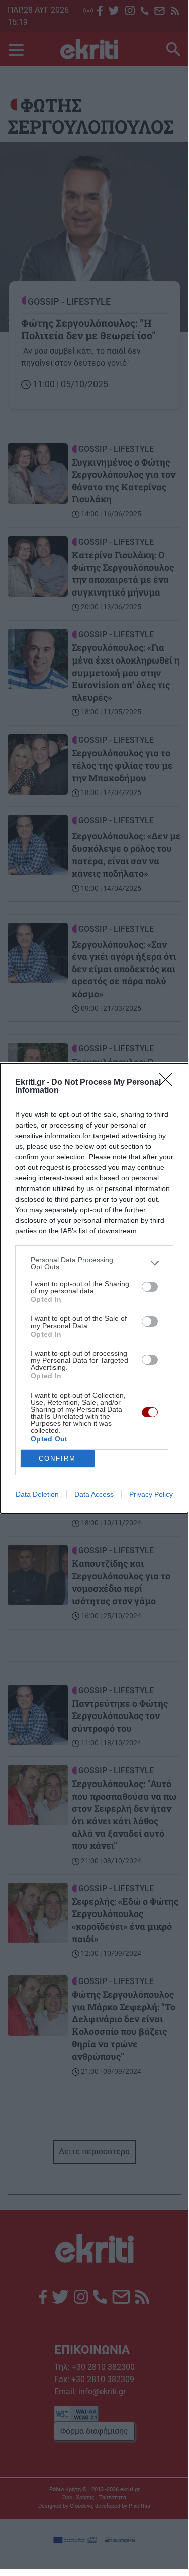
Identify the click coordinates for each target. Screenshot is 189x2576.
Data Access (94, 1494)
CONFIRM (57, 1458)
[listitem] (94, 1263)
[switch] (150, 1287)
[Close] (169, 1083)
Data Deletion (37, 1494)
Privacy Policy (151, 1494)
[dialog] (94, 1288)
